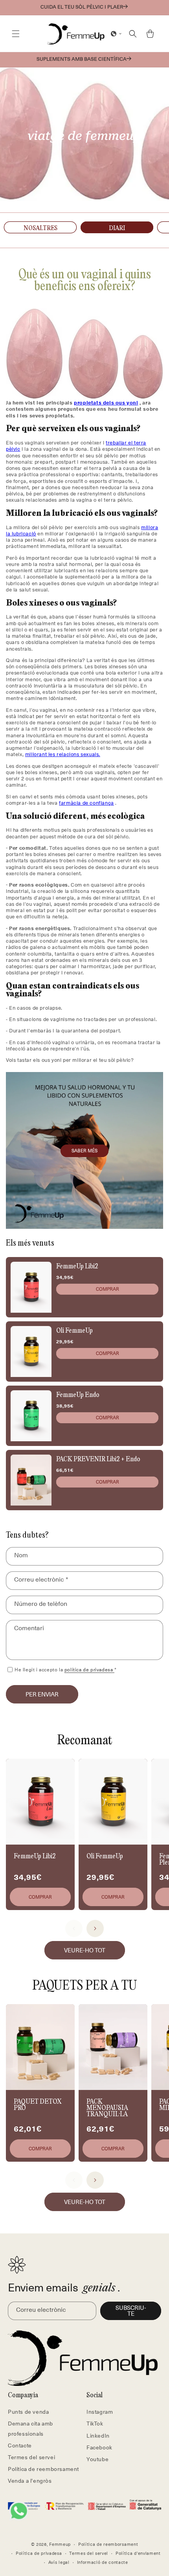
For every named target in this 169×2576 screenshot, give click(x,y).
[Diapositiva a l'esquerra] (74, 1928)
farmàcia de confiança (86, 803)
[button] (16, 34)
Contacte (20, 2445)
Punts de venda (28, 2412)
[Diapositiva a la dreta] (95, 1928)
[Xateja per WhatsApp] (19, 2511)
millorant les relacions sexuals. (63, 754)
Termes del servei (31, 2457)
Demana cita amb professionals (30, 2428)
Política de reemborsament (43, 2469)
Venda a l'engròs (30, 2481)
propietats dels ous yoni (106, 402)
